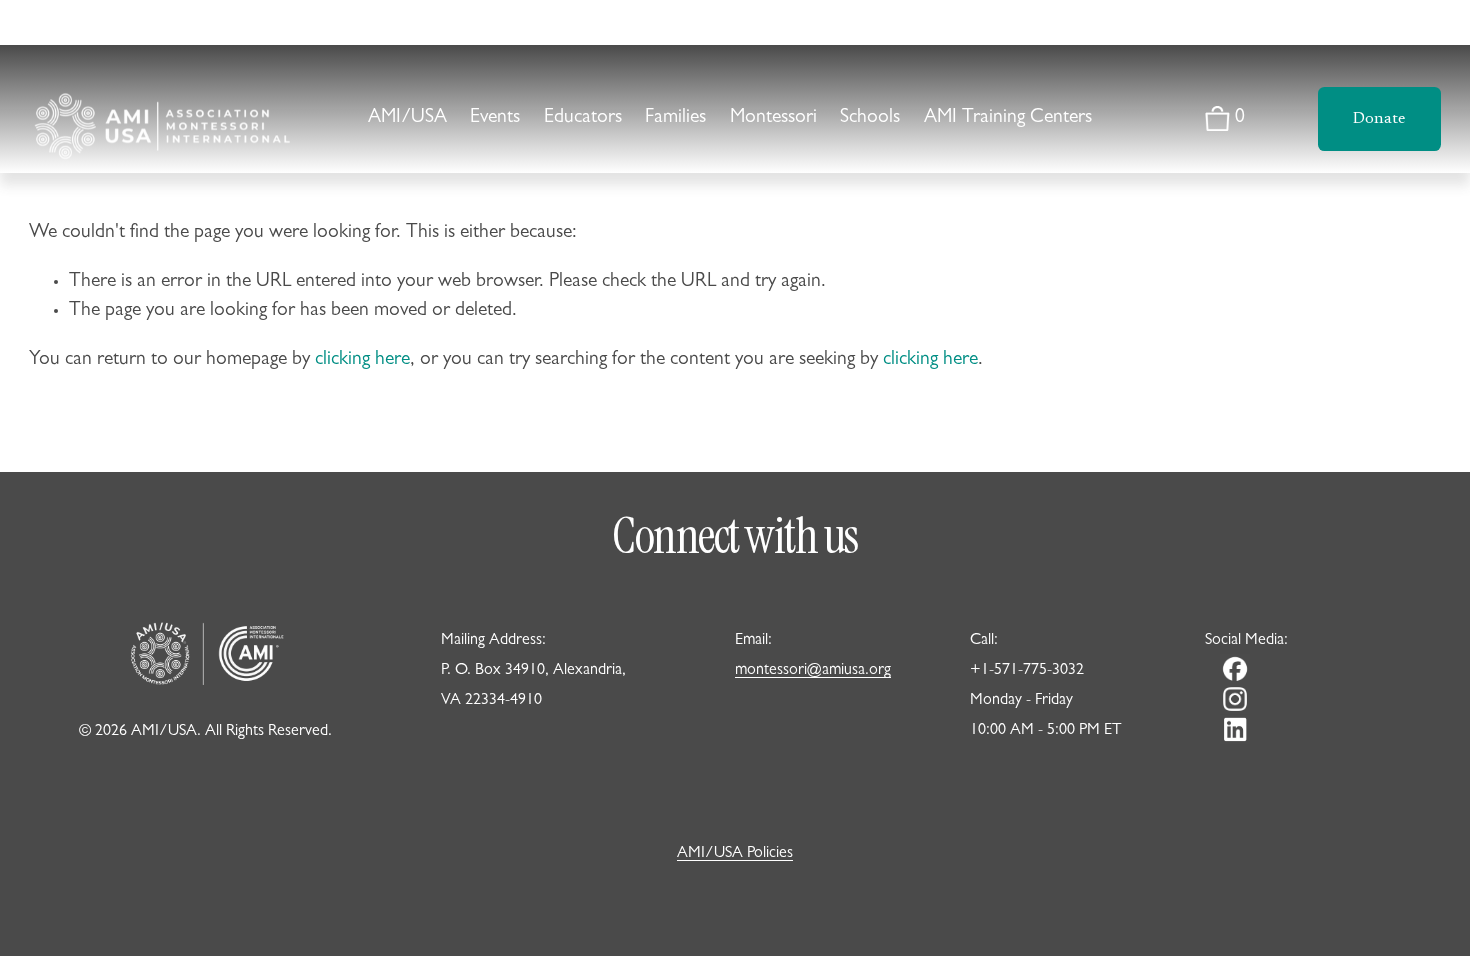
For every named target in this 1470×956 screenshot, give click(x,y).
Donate (1379, 119)
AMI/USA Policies (735, 854)
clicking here (362, 360)
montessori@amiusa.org (813, 671)
